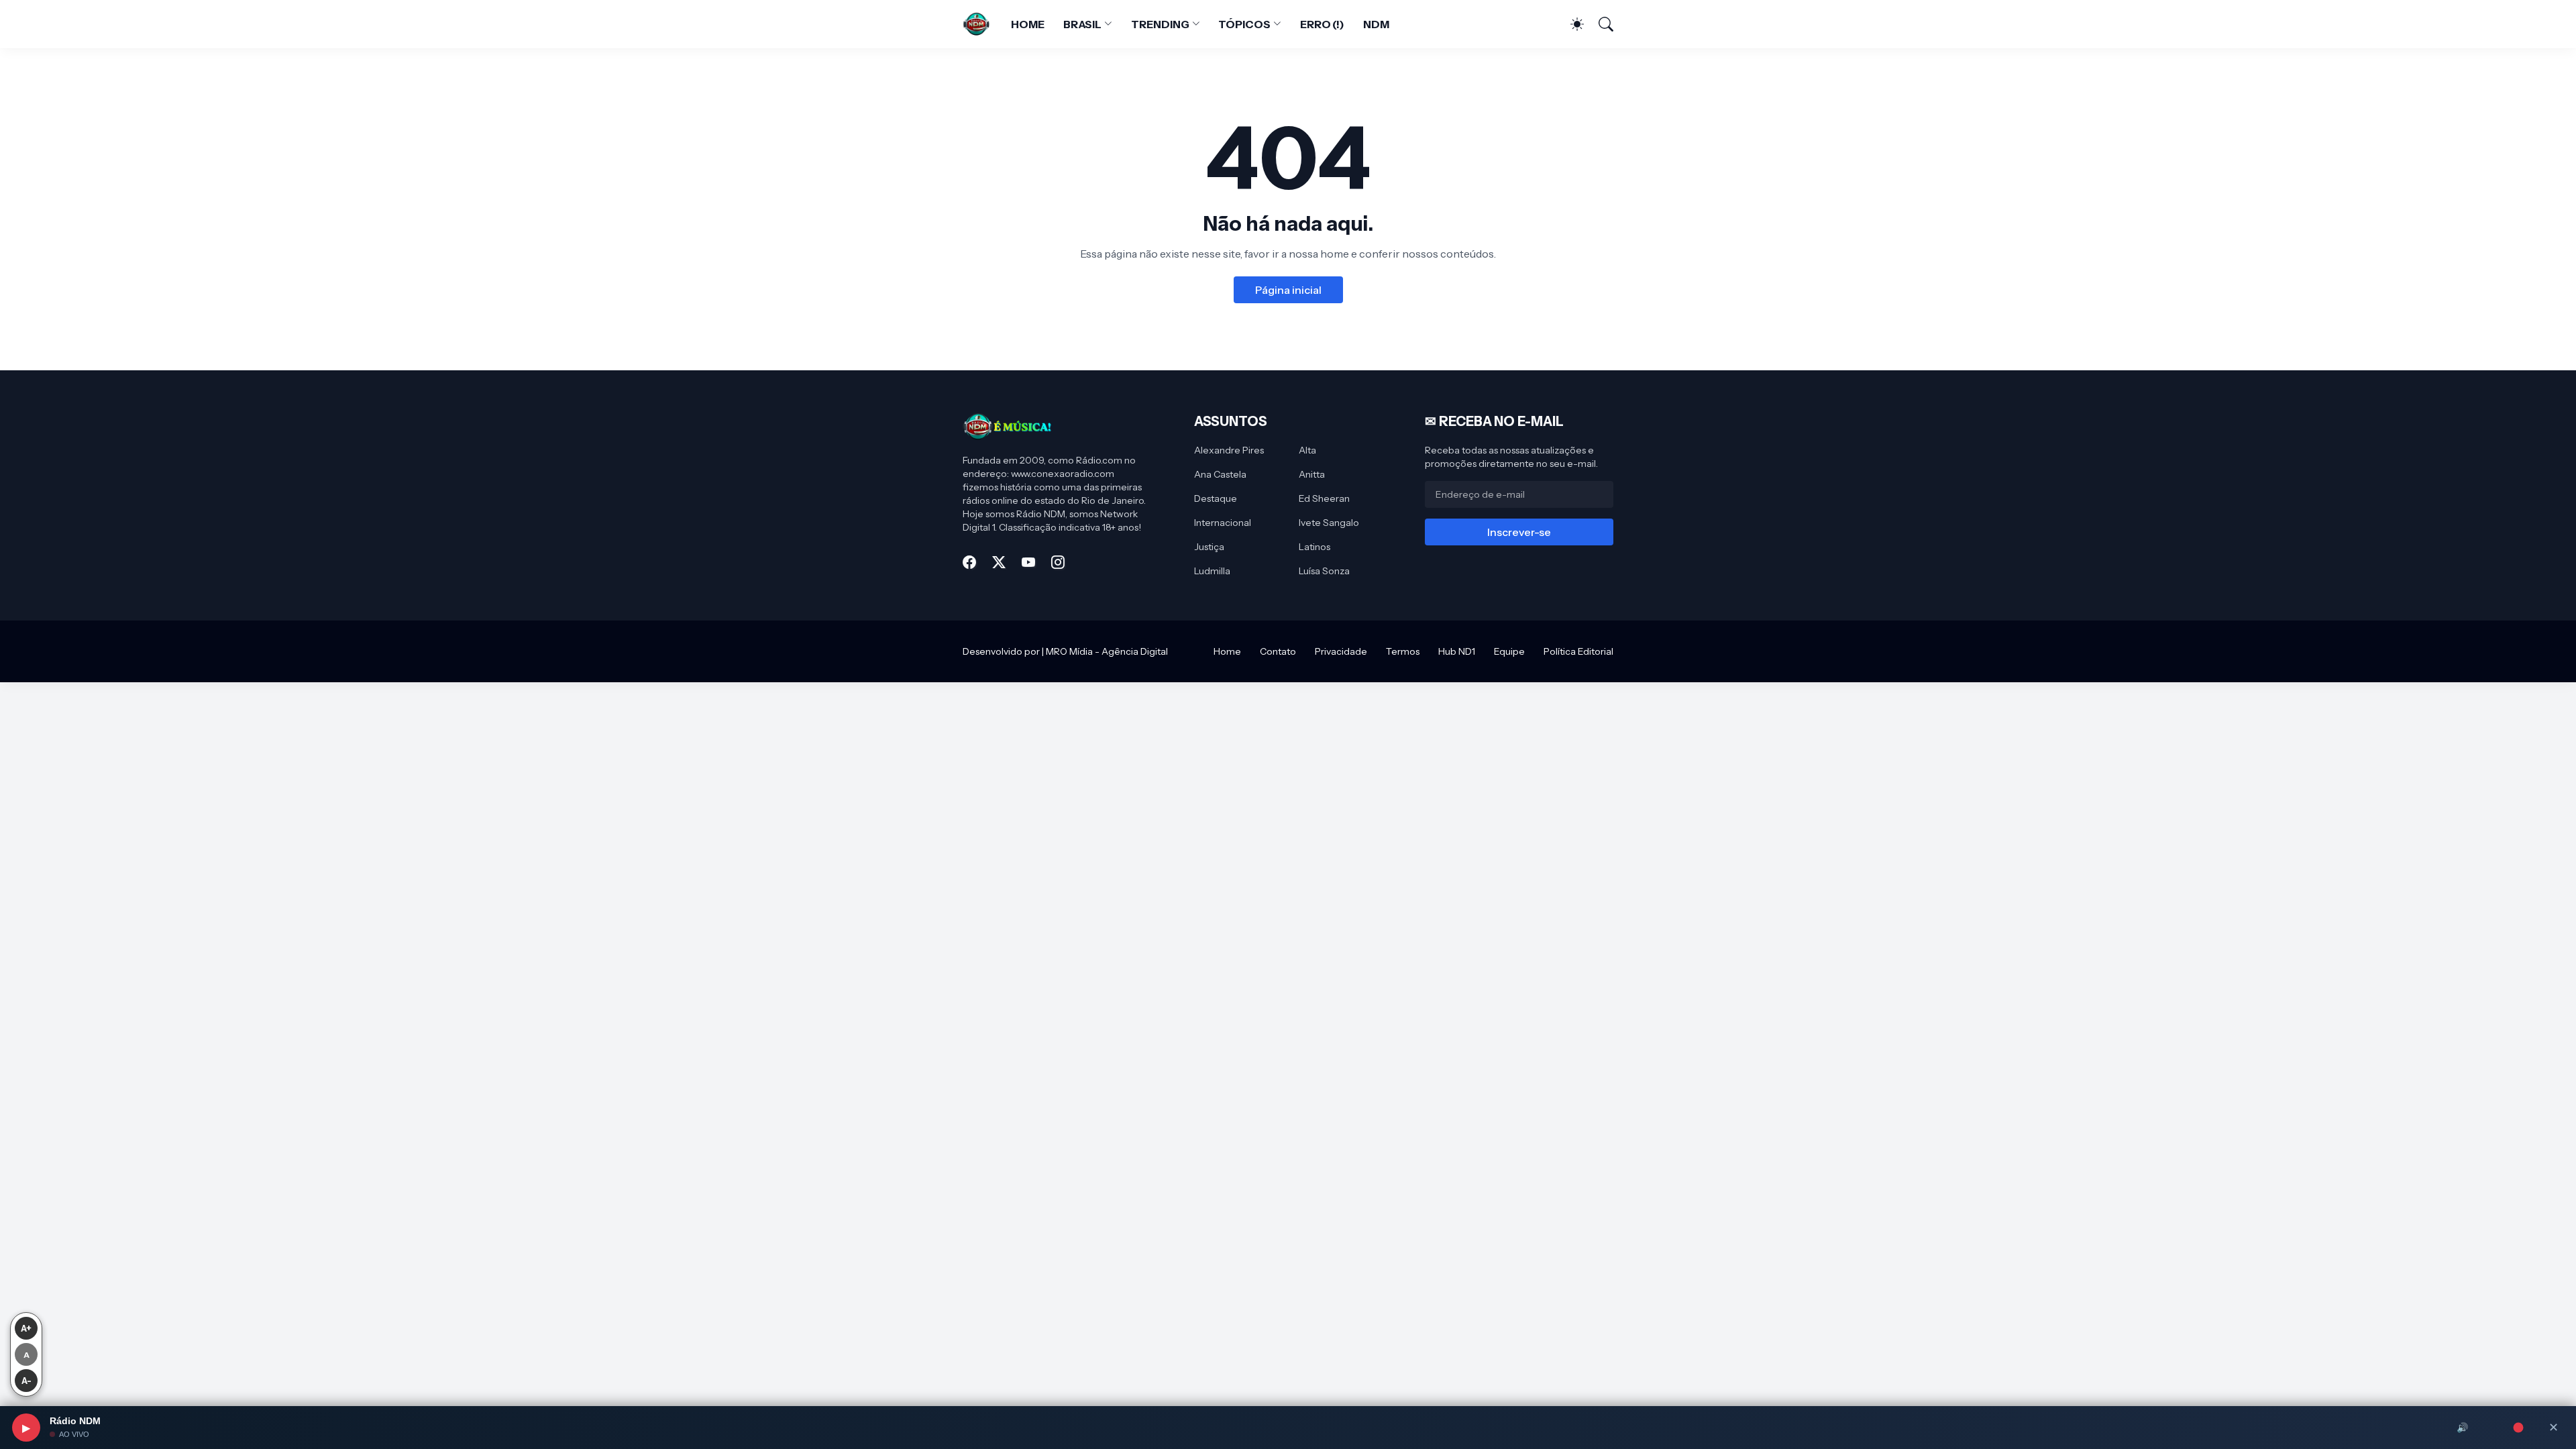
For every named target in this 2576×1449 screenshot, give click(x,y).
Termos (1403, 651)
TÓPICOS (1244, 24)
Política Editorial (1578, 651)
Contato (1278, 651)
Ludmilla (1212, 571)
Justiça (1209, 547)
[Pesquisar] (1600, 24)
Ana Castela (1220, 474)
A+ (26, 1328)
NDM (1376, 24)
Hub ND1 (1457, 651)
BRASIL (1083, 24)
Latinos (1314, 547)
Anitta (1312, 474)
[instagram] (1058, 562)
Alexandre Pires (1229, 450)
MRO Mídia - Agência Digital (1107, 651)
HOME (1028, 24)
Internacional (1223, 523)
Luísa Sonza (1324, 571)
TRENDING (1160, 24)
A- (26, 1381)
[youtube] (1028, 562)
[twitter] (999, 562)
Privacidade (1341, 651)
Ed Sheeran (1324, 498)
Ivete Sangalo (1329, 523)
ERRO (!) (1322, 24)
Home (1227, 651)
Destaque (1216, 498)
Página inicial (1288, 290)
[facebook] (969, 562)
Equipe (1509, 651)
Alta (1307, 450)
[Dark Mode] (1570, 24)
